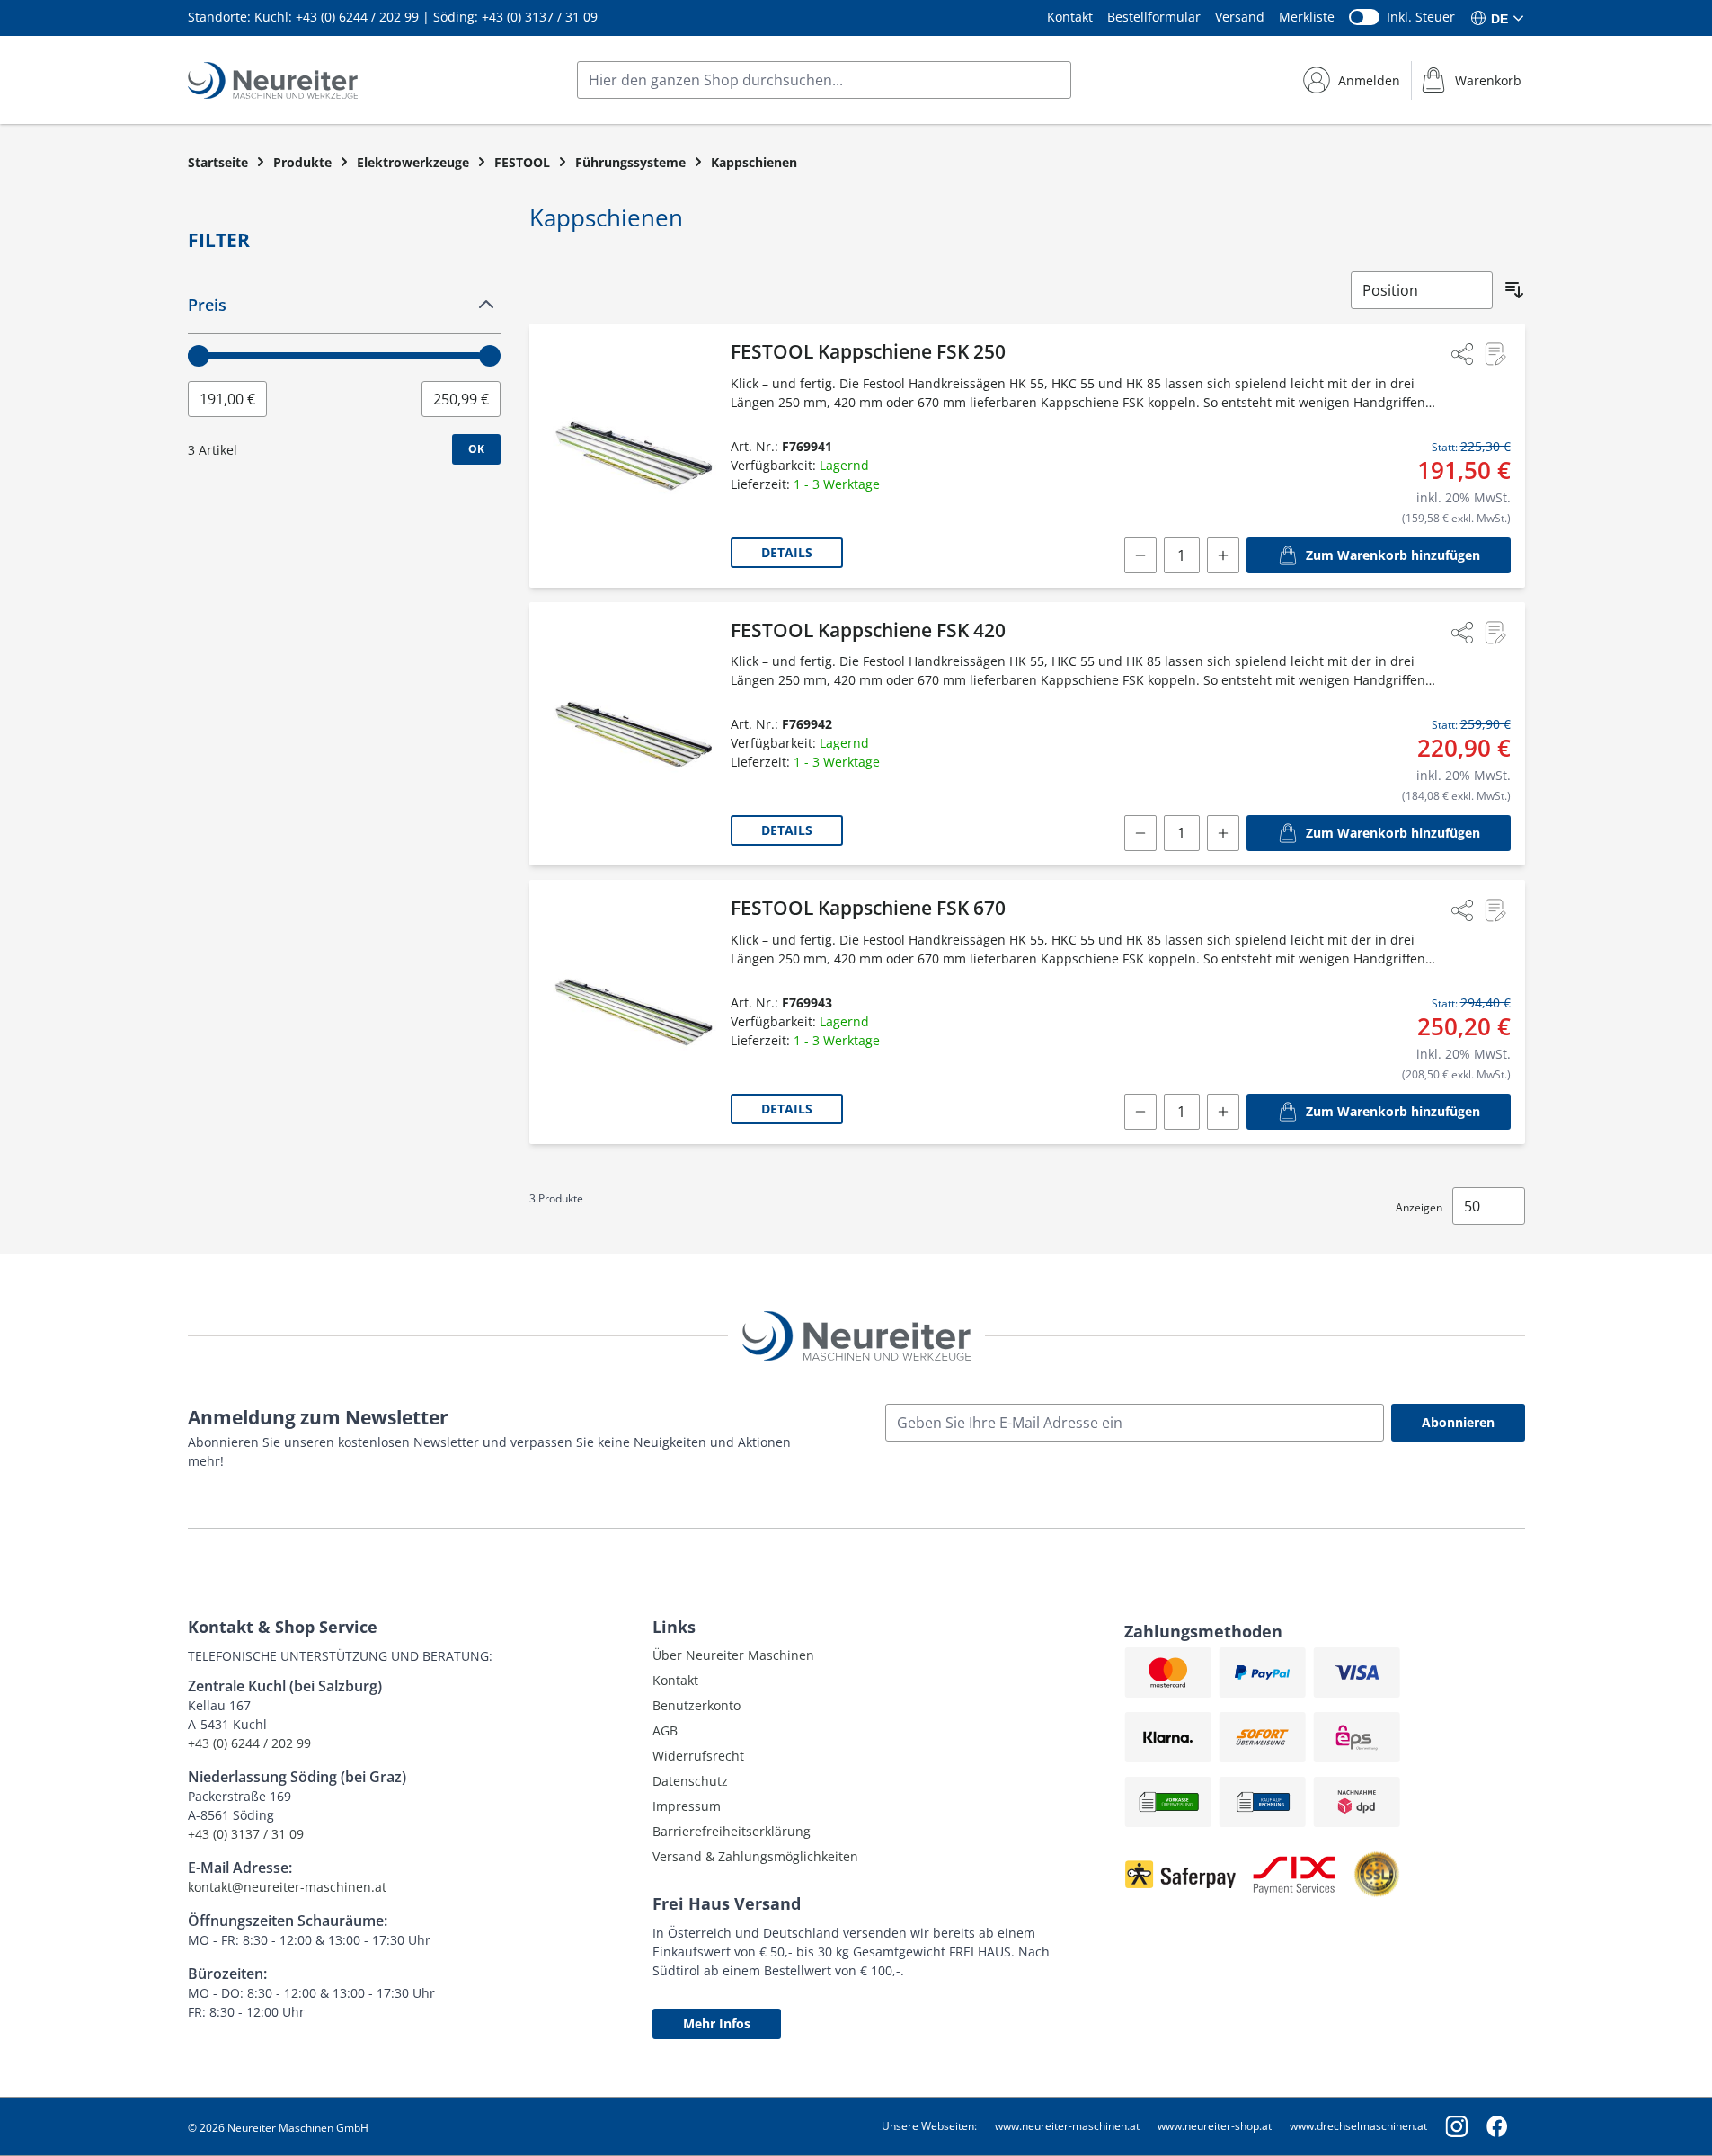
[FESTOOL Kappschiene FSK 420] (634, 734)
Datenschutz (690, 1781)
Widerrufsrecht (698, 1756)
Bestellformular (1154, 17)
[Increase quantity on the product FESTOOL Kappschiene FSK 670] (1223, 1112)
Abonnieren (1458, 1422)
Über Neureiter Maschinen (733, 1655)
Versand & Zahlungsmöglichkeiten (755, 1856)
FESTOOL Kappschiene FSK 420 (868, 630)
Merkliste (1307, 17)
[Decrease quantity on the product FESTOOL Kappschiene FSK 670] (1140, 1112)
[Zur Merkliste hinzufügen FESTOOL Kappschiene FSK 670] (1495, 910)
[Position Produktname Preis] (1422, 290)
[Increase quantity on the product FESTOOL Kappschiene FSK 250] (1223, 555)
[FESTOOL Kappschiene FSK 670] (634, 1012)
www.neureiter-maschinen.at (1067, 2126)
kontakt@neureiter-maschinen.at (287, 1887)
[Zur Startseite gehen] (273, 80)
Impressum (687, 1806)
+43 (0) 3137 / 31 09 (540, 17)
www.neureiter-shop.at (1215, 2126)
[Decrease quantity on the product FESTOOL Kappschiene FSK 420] (1140, 833)
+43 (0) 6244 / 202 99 (357, 17)
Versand (1240, 17)
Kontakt (1070, 17)
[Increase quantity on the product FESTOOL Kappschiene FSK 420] (1223, 833)
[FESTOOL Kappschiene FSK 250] (634, 456)
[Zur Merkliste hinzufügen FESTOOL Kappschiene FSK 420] (1495, 633)
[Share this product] (1462, 354)
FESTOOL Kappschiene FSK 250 (868, 351)
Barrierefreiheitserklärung (732, 1831)
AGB (665, 1730)
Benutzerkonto (696, 1705)
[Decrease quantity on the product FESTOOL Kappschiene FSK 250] (1140, 555)
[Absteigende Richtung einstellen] (1514, 290)
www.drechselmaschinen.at (1358, 2126)
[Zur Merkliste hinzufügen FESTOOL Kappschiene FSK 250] (1495, 354)
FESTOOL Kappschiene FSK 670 (868, 908)
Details (787, 552)
